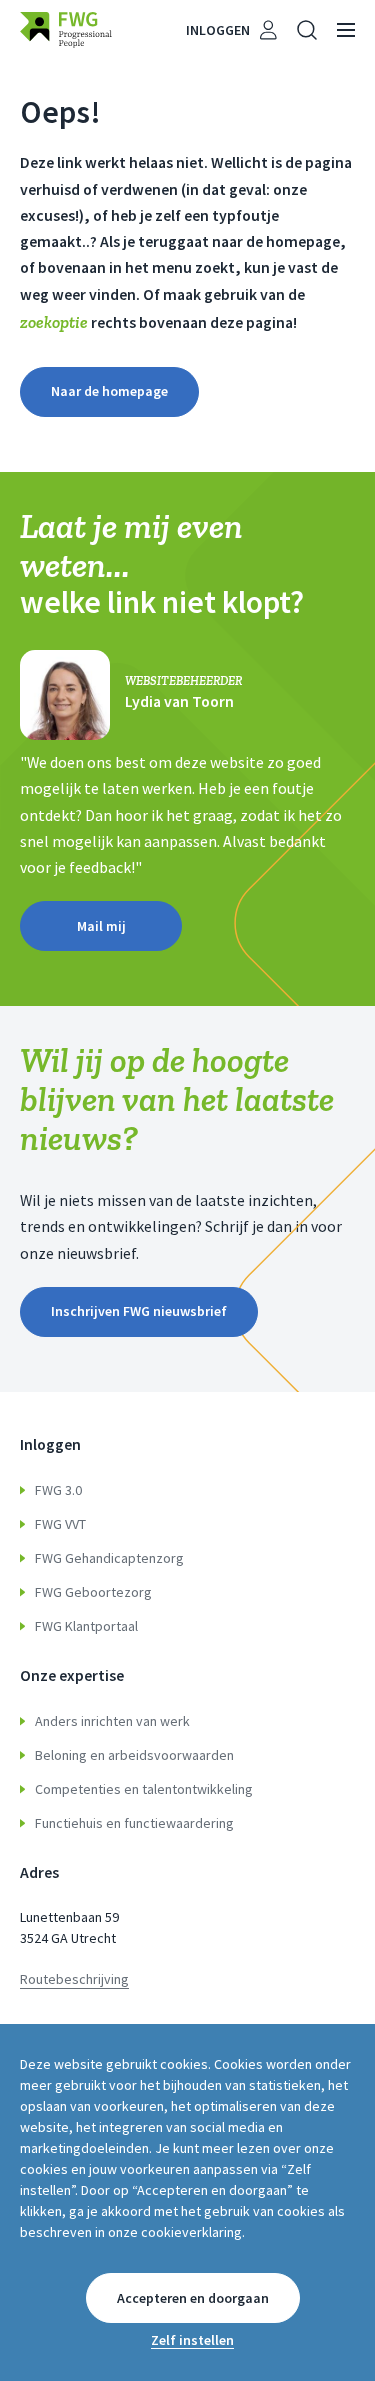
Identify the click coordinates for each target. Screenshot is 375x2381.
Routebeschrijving (74, 1979)
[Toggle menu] (346, 30)
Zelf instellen (192, 2340)
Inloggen (218, 30)
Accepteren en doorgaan (193, 2298)
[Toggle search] (307, 30)
